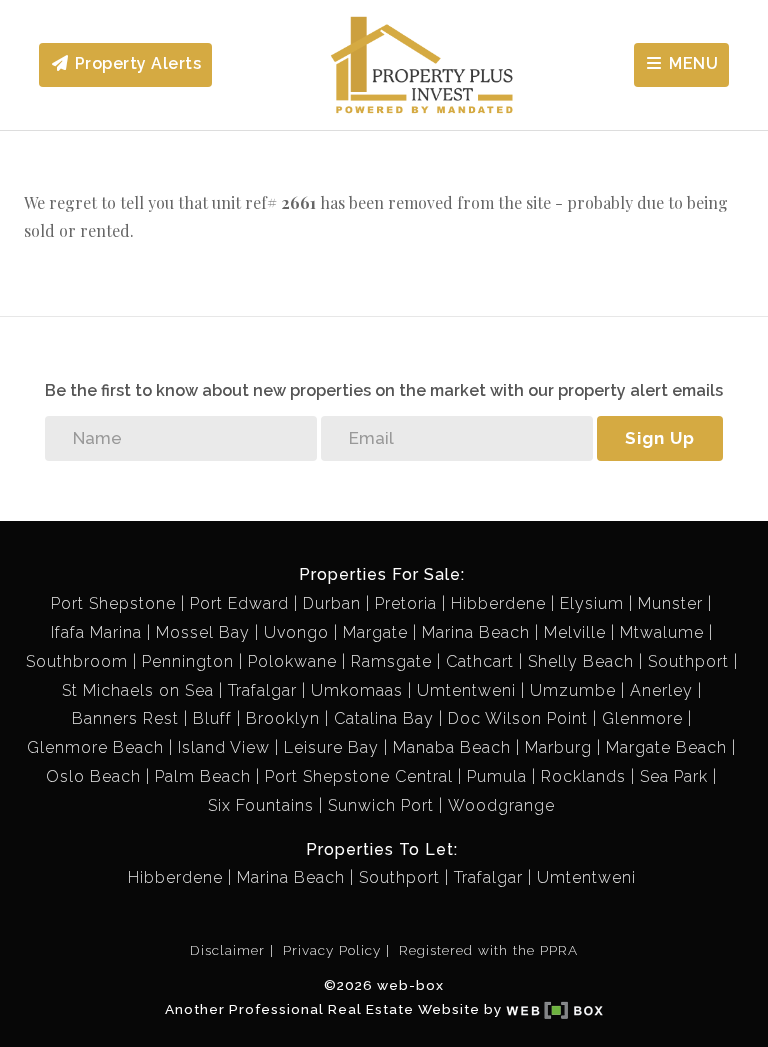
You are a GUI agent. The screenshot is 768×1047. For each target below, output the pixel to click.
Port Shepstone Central (359, 776)
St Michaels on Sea (138, 690)
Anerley (661, 690)
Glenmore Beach (95, 747)
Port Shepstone (113, 603)
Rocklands (583, 776)
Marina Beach (476, 632)
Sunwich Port (381, 805)
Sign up (660, 438)
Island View (224, 747)
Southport (688, 661)
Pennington (188, 661)
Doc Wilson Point (518, 718)
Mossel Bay (203, 632)
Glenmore (642, 718)
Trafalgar (262, 690)
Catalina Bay (384, 718)
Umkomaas (357, 690)
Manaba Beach (452, 747)
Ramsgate (391, 661)
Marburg (558, 747)
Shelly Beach (581, 661)
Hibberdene (498, 603)
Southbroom (77, 661)
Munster (670, 603)
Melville (575, 632)
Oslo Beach (93, 776)
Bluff (212, 718)
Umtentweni (466, 690)
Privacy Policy (332, 950)
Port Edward (239, 603)
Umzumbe (573, 690)
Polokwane (292, 661)
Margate (375, 632)
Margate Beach (666, 747)
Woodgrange (501, 805)
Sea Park (674, 776)
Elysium (592, 603)
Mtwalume (662, 632)
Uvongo (296, 632)
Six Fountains (261, 805)
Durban (332, 603)
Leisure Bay (331, 747)
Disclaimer (227, 950)
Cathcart (480, 661)
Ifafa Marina (96, 632)
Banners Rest (125, 718)
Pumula (497, 776)
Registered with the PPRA (488, 950)
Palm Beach (203, 776)
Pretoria (406, 603)
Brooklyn (283, 718)
